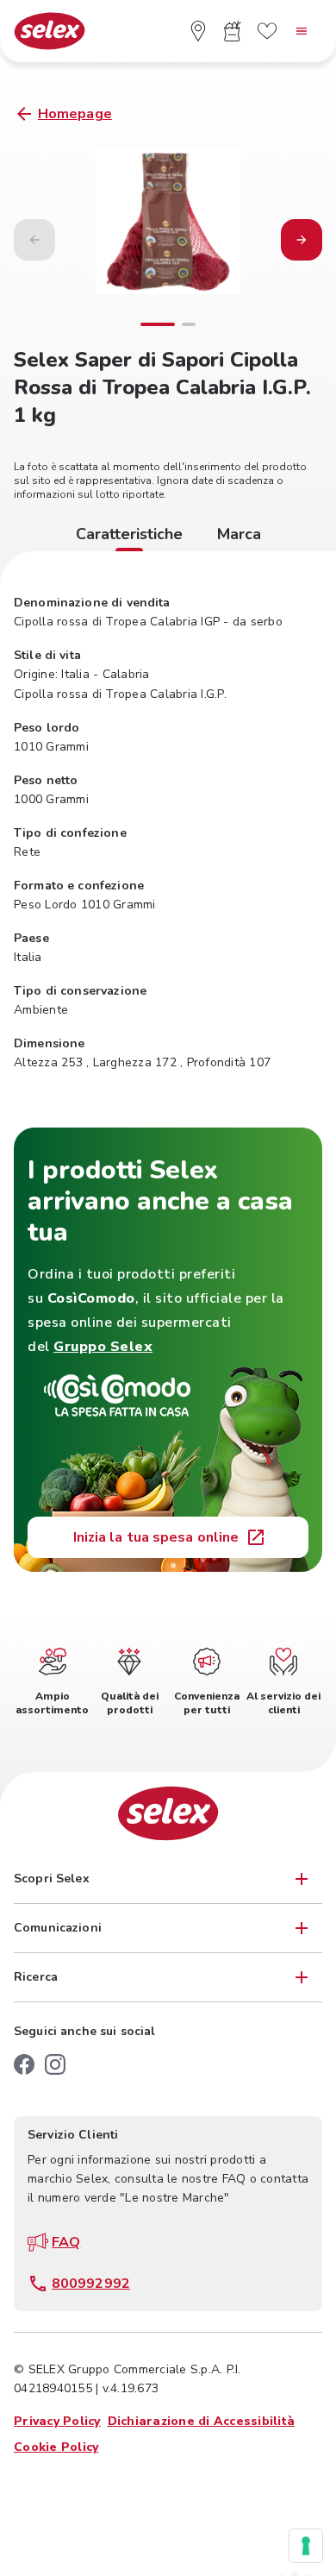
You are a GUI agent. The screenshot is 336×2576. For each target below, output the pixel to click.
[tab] (129, 537)
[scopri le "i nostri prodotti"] (233, 31)
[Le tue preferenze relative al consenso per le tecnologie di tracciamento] (306, 2546)
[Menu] (302, 31)
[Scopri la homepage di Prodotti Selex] (50, 31)
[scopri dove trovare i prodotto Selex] (198, 31)
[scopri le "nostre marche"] (267, 31)
